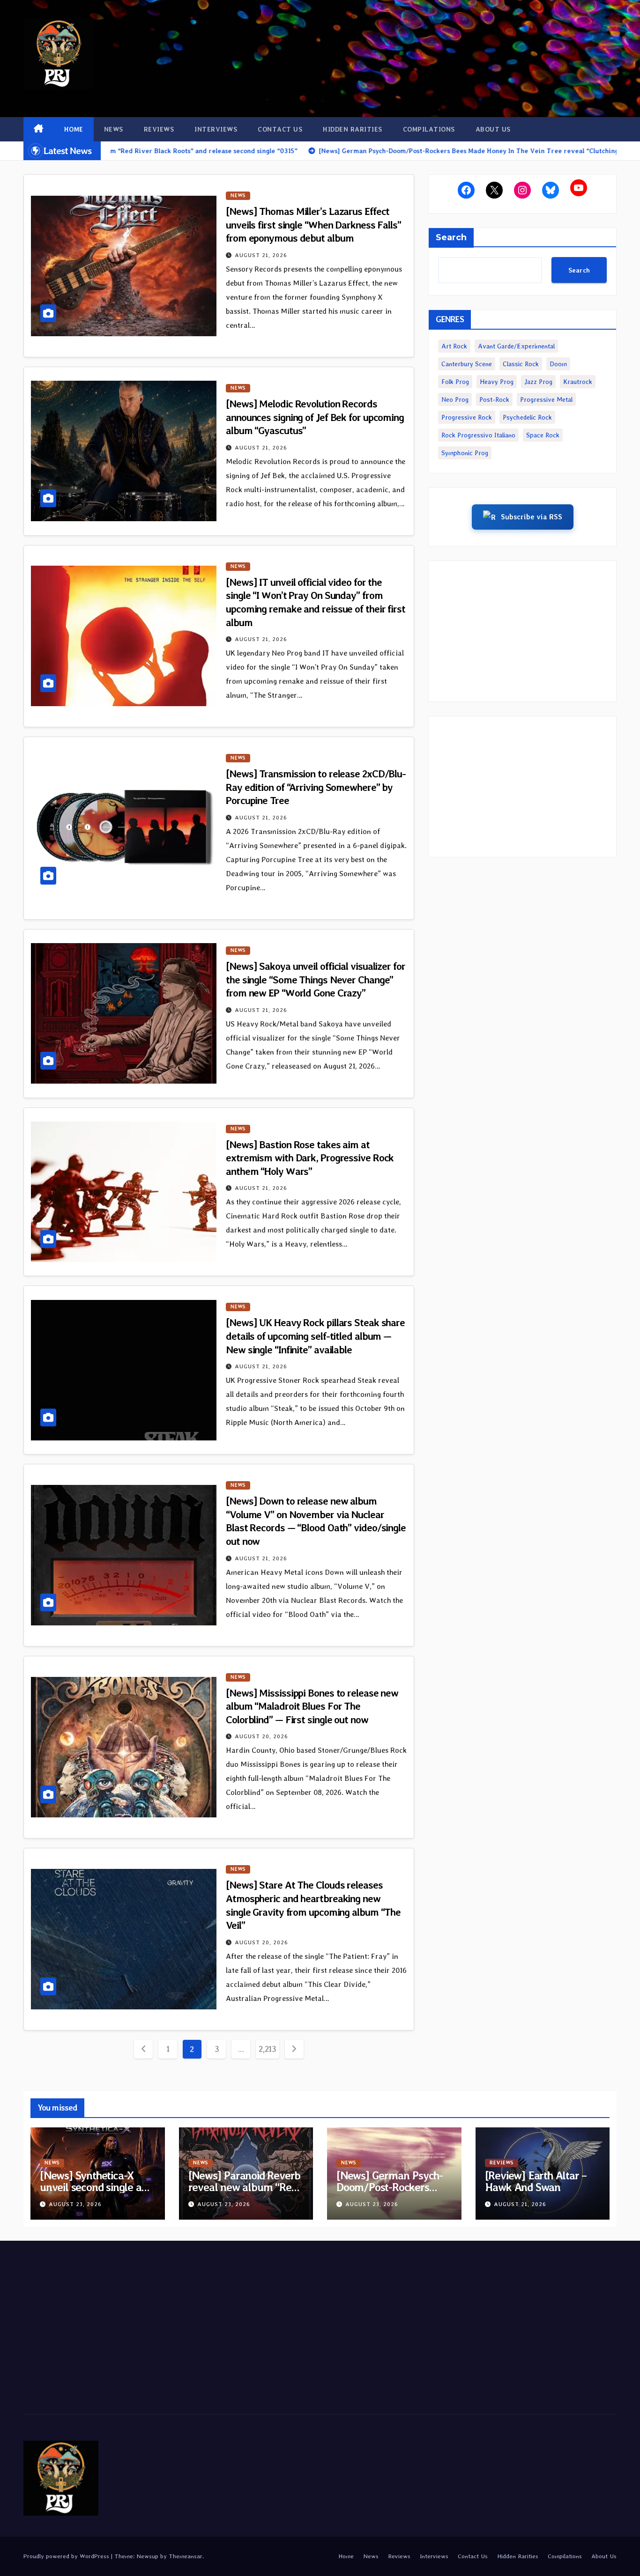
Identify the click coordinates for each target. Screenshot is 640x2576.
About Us (493, 129)
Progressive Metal (546, 399)
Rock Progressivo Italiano (478, 435)
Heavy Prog (497, 382)
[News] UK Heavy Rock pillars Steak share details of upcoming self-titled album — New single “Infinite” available (315, 1336)
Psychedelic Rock (527, 417)
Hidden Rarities (353, 129)
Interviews (216, 129)
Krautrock (578, 382)
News (114, 129)
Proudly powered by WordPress (67, 2556)
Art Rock (454, 346)
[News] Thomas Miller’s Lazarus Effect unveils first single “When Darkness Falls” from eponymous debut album (313, 225)
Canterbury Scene (467, 364)
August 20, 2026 (261, 1736)
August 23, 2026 (75, 2204)
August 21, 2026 (261, 255)
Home (74, 129)
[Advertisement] (522, 631)
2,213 (267, 2049)
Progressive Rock (467, 417)
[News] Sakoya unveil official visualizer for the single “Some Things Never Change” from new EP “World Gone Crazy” (316, 979)
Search (451, 237)
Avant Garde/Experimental (516, 346)
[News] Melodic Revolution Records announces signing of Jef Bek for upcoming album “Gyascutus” (315, 417)
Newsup (147, 2556)
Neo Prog (455, 399)
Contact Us (280, 129)
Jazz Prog (538, 382)
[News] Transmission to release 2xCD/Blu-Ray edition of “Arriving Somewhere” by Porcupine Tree (316, 787)
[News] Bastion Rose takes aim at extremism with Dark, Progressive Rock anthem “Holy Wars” (310, 1158)
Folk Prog (455, 382)
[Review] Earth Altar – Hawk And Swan (536, 2181)
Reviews (159, 129)
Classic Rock (521, 364)
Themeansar (186, 2556)
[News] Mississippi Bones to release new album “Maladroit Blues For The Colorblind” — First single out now (312, 1706)
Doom (558, 364)
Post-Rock (494, 399)
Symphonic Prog (465, 453)
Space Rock (543, 435)
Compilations (429, 129)
